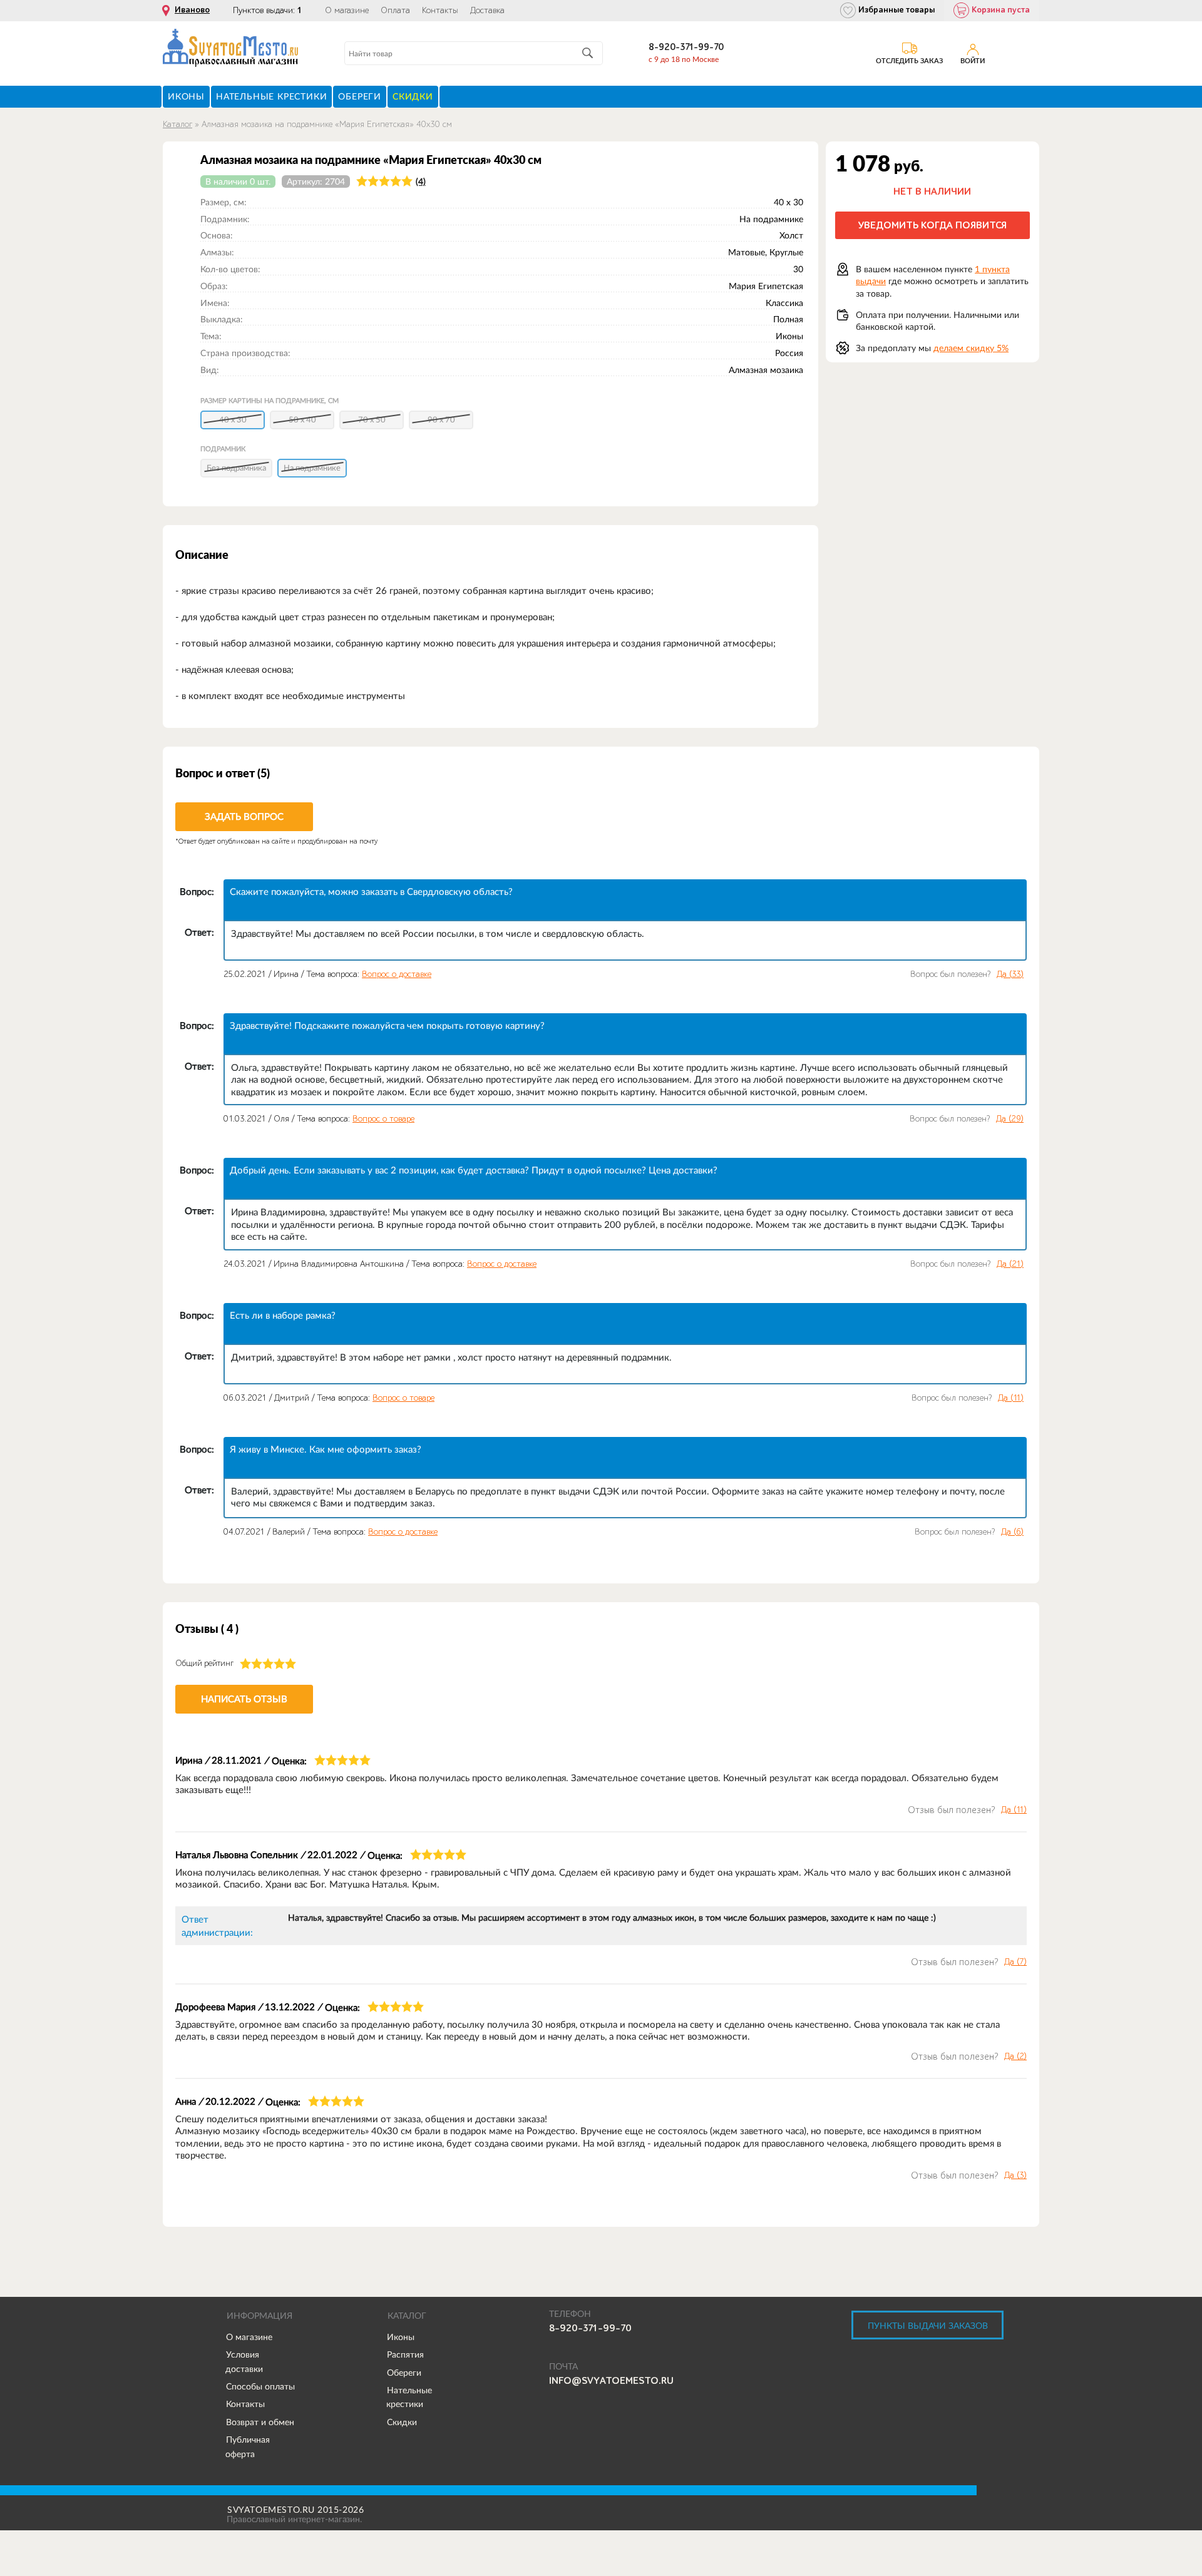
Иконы (401, 2337)
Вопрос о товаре (383, 1119)
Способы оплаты (260, 2386)
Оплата (395, 11)
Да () (1010, 974)
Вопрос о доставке (397, 974)
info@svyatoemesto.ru (611, 2381)
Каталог (177, 124)
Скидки (402, 2422)
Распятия (405, 2354)
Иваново (192, 10)
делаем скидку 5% (971, 348)
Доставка (487, 11)
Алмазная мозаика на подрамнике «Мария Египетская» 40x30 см (327, 124)
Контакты (440, 11)
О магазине (347, 11)
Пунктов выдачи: (267, 10)
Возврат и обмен (260, 2422)
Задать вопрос (244, 816)
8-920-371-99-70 (686, 47)
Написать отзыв (244, 1699)
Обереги (404, 2373)
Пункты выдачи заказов (928, 2326)
